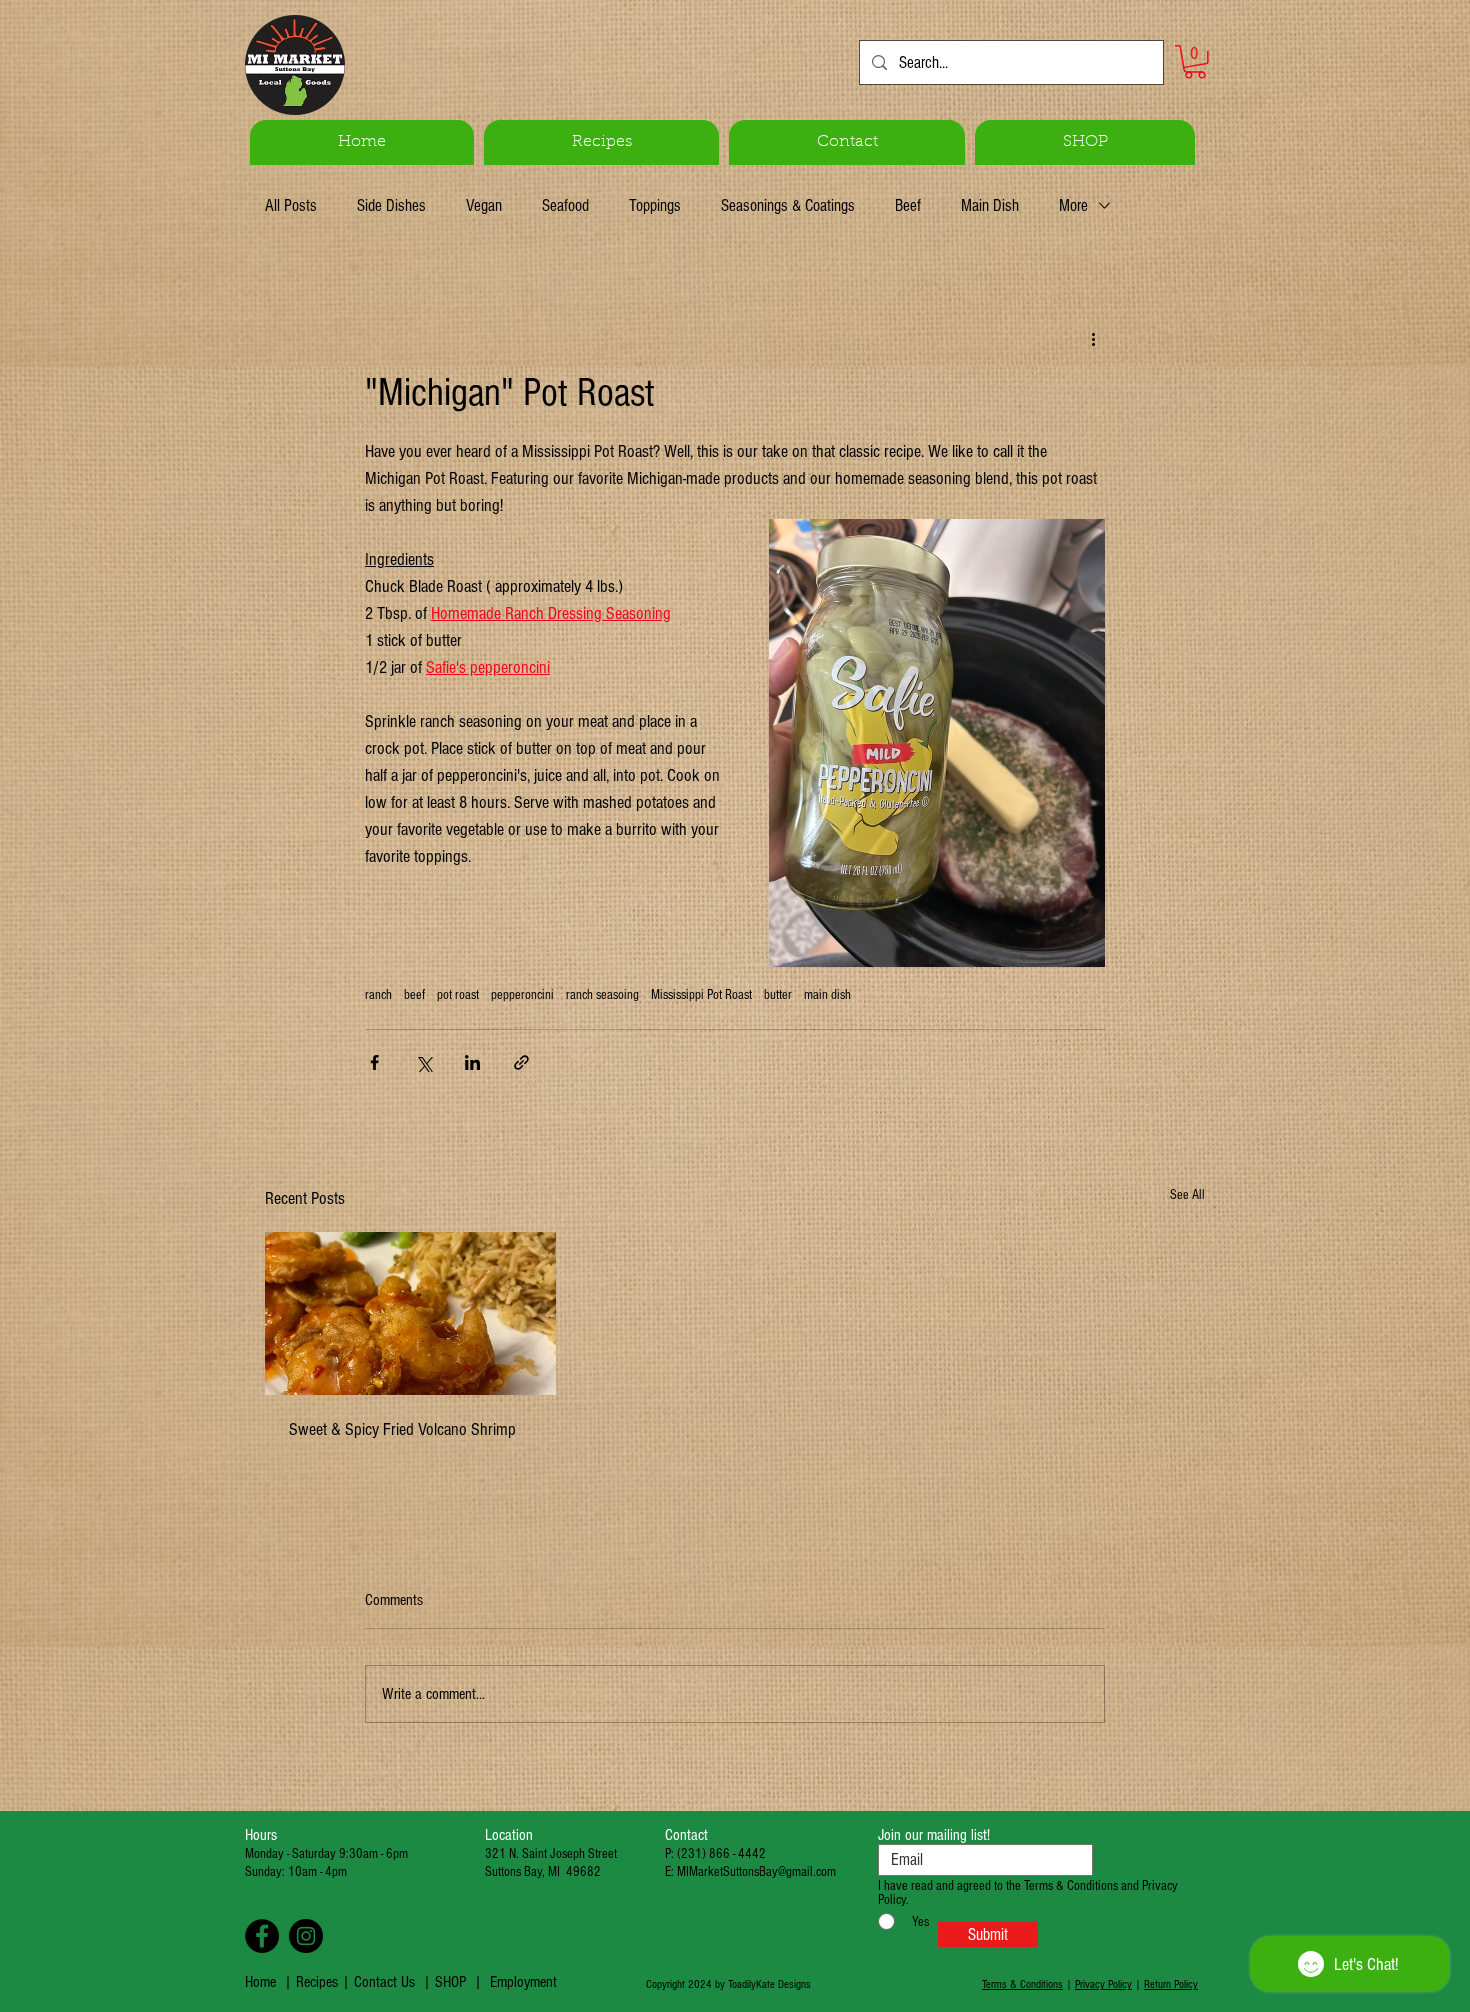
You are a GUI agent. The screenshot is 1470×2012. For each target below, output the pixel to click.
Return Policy (1171, 1984)
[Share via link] (521, 1062)
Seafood (565, 205)
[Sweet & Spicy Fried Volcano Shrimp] (410, 1313)
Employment (523, 1982)
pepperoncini (522, 995)
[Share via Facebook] (374, 1062)
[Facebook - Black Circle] (262, 1936)
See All (1187, 1195)
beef (414, 995)
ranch (378, 995)
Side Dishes (391, 205)
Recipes (319, 1982)
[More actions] (1093, 338)
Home (260, 1982)
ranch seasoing (602, 995)
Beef (908, 205)
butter (778, 995)
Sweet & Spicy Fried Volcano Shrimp (402, 1429)
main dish (827, 995)
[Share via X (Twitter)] (423, 1062)
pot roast (458, 995)
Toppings (655, 205)
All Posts (291, 205)
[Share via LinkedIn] (472, 1062)
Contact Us (384, 1982)
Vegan (484, 205)
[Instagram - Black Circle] (306, 1936)
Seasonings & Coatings (788, 205)
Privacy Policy (1103, 1984)
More (1073, 205)
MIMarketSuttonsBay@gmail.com (756, 1872)
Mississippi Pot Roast (701, 995)
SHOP (450, 1982)
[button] (1195, 62)
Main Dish (990, 205)
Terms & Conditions (1022, 1984)
